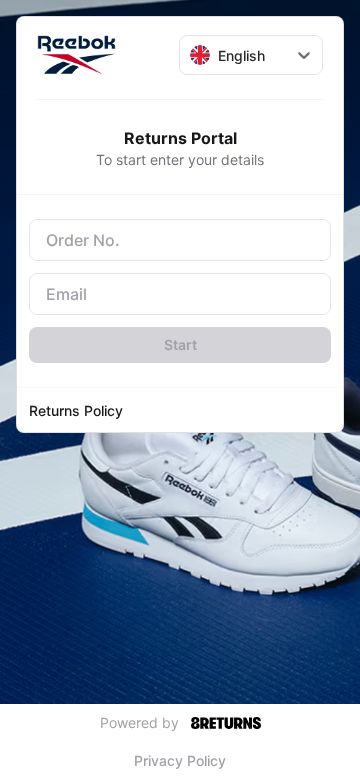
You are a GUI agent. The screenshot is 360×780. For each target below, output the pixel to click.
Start (180, 344)
